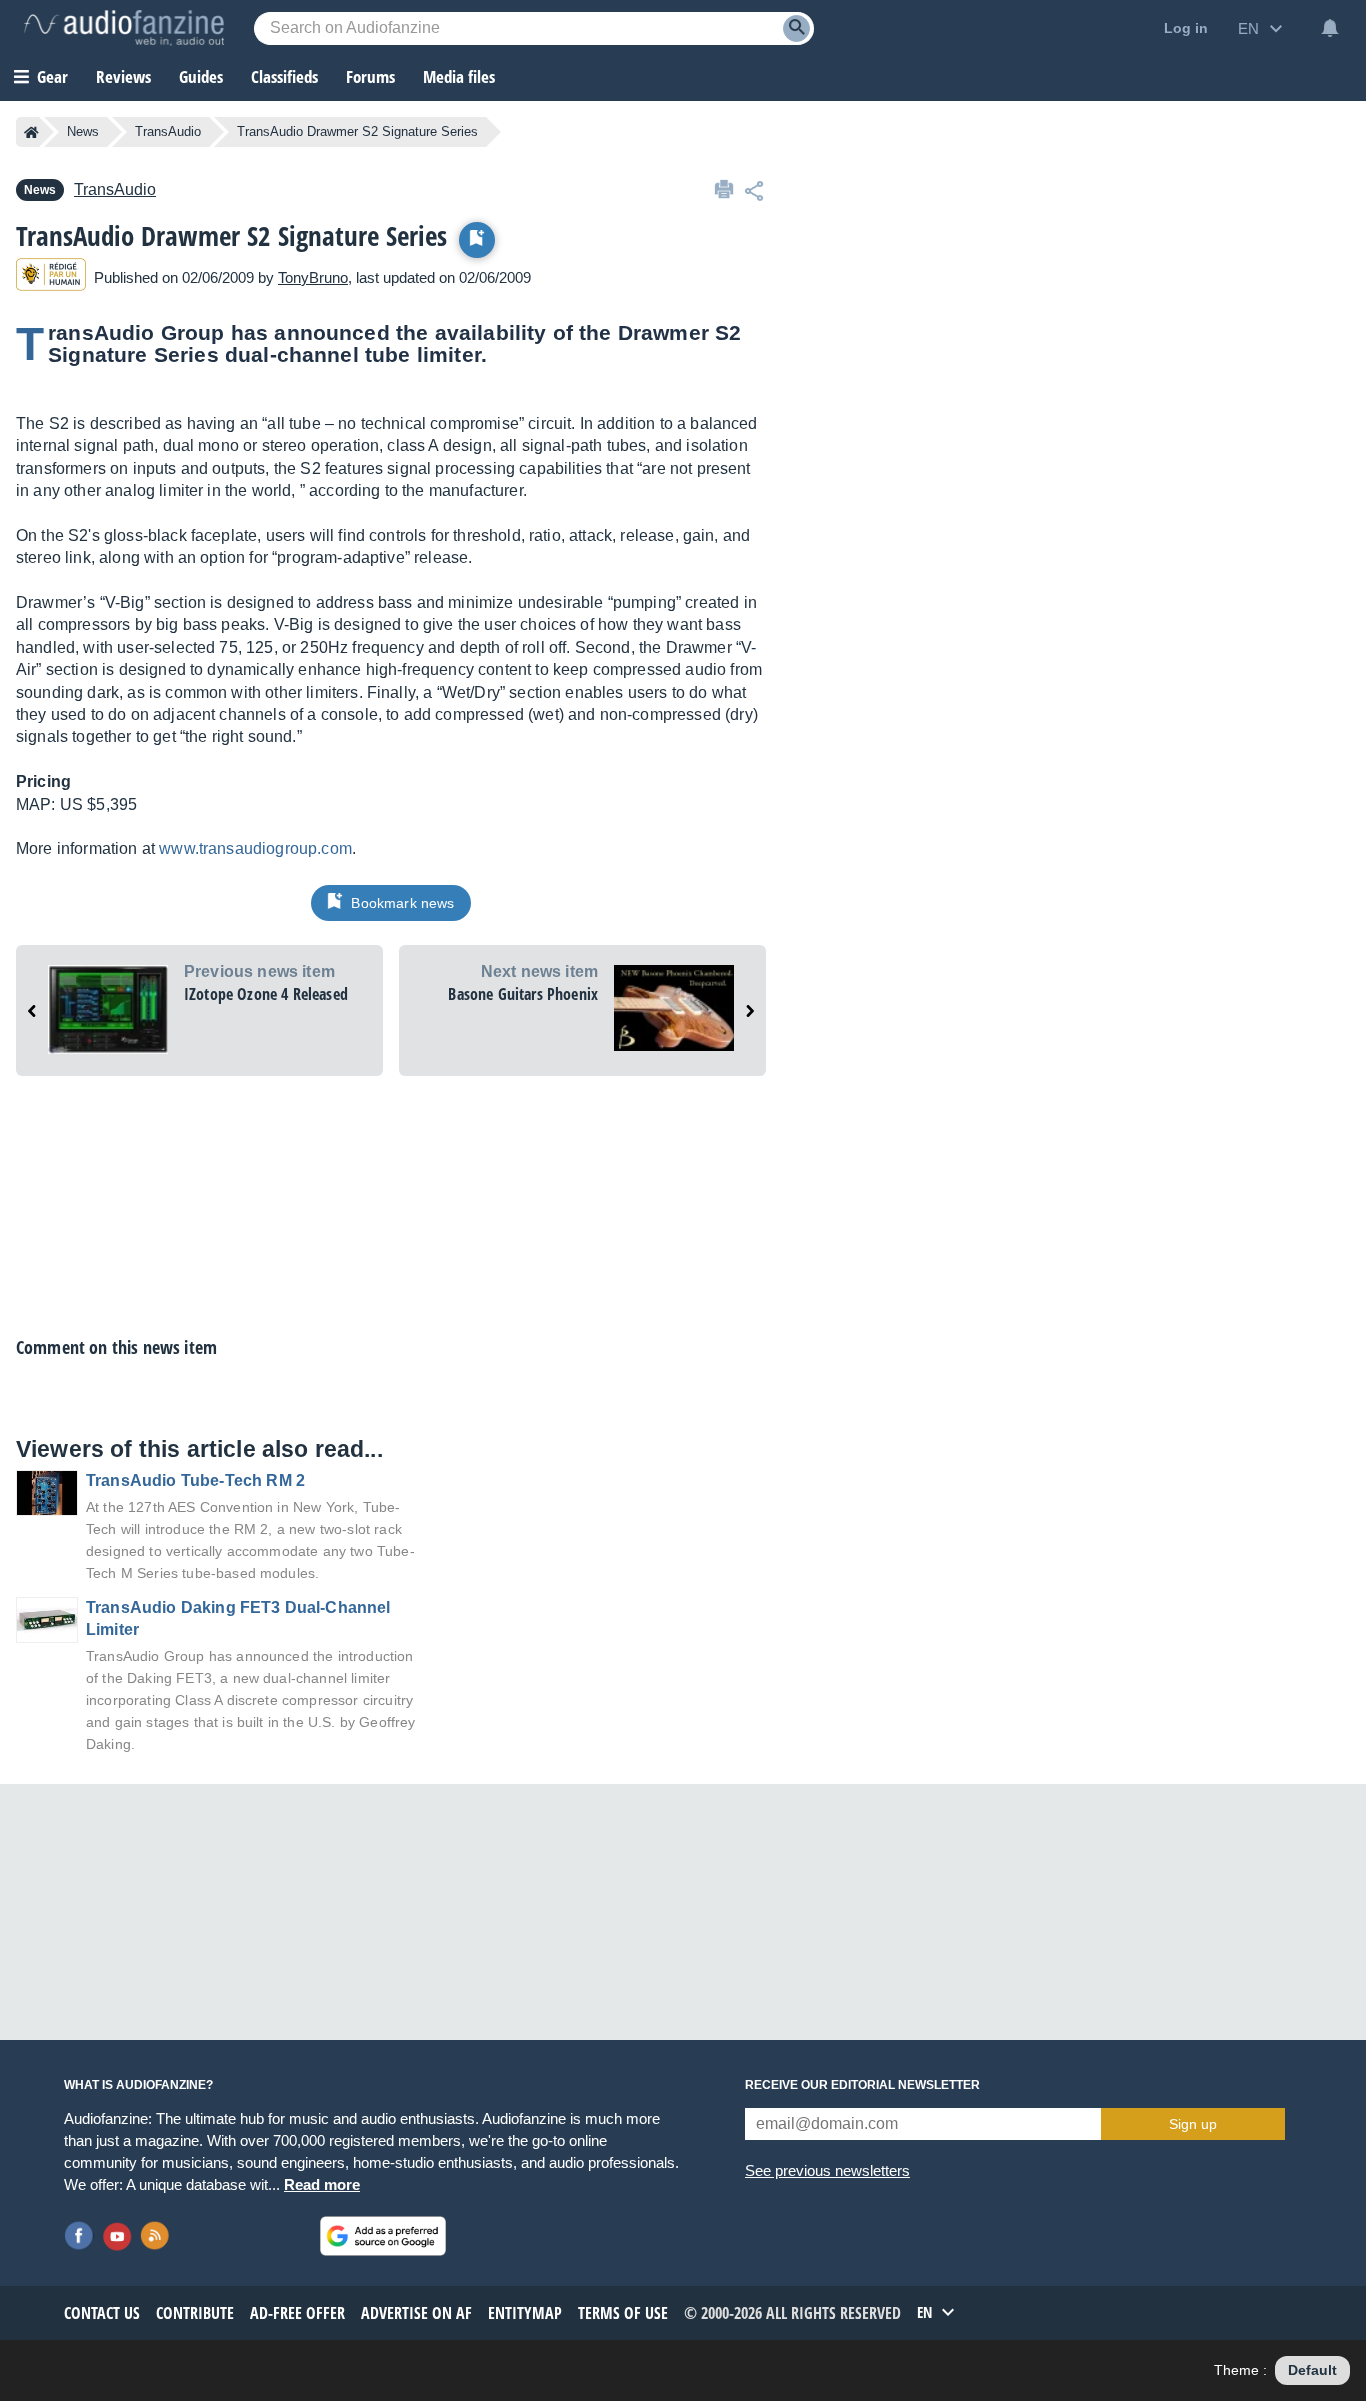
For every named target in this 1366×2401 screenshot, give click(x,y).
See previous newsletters (827, 2170)
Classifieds (284, 76)
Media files (459, 76)
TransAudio (168, 131)
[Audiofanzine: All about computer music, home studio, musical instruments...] (124, 28)
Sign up (1193, 2124)
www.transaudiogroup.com (255, 848)
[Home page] (31, 132)
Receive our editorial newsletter (862, 2085)
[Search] (796, 28)
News (83, 131)
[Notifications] (1330, 28)
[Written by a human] (51, 277)
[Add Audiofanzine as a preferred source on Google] (383, 2236)
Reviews (123, 76)
